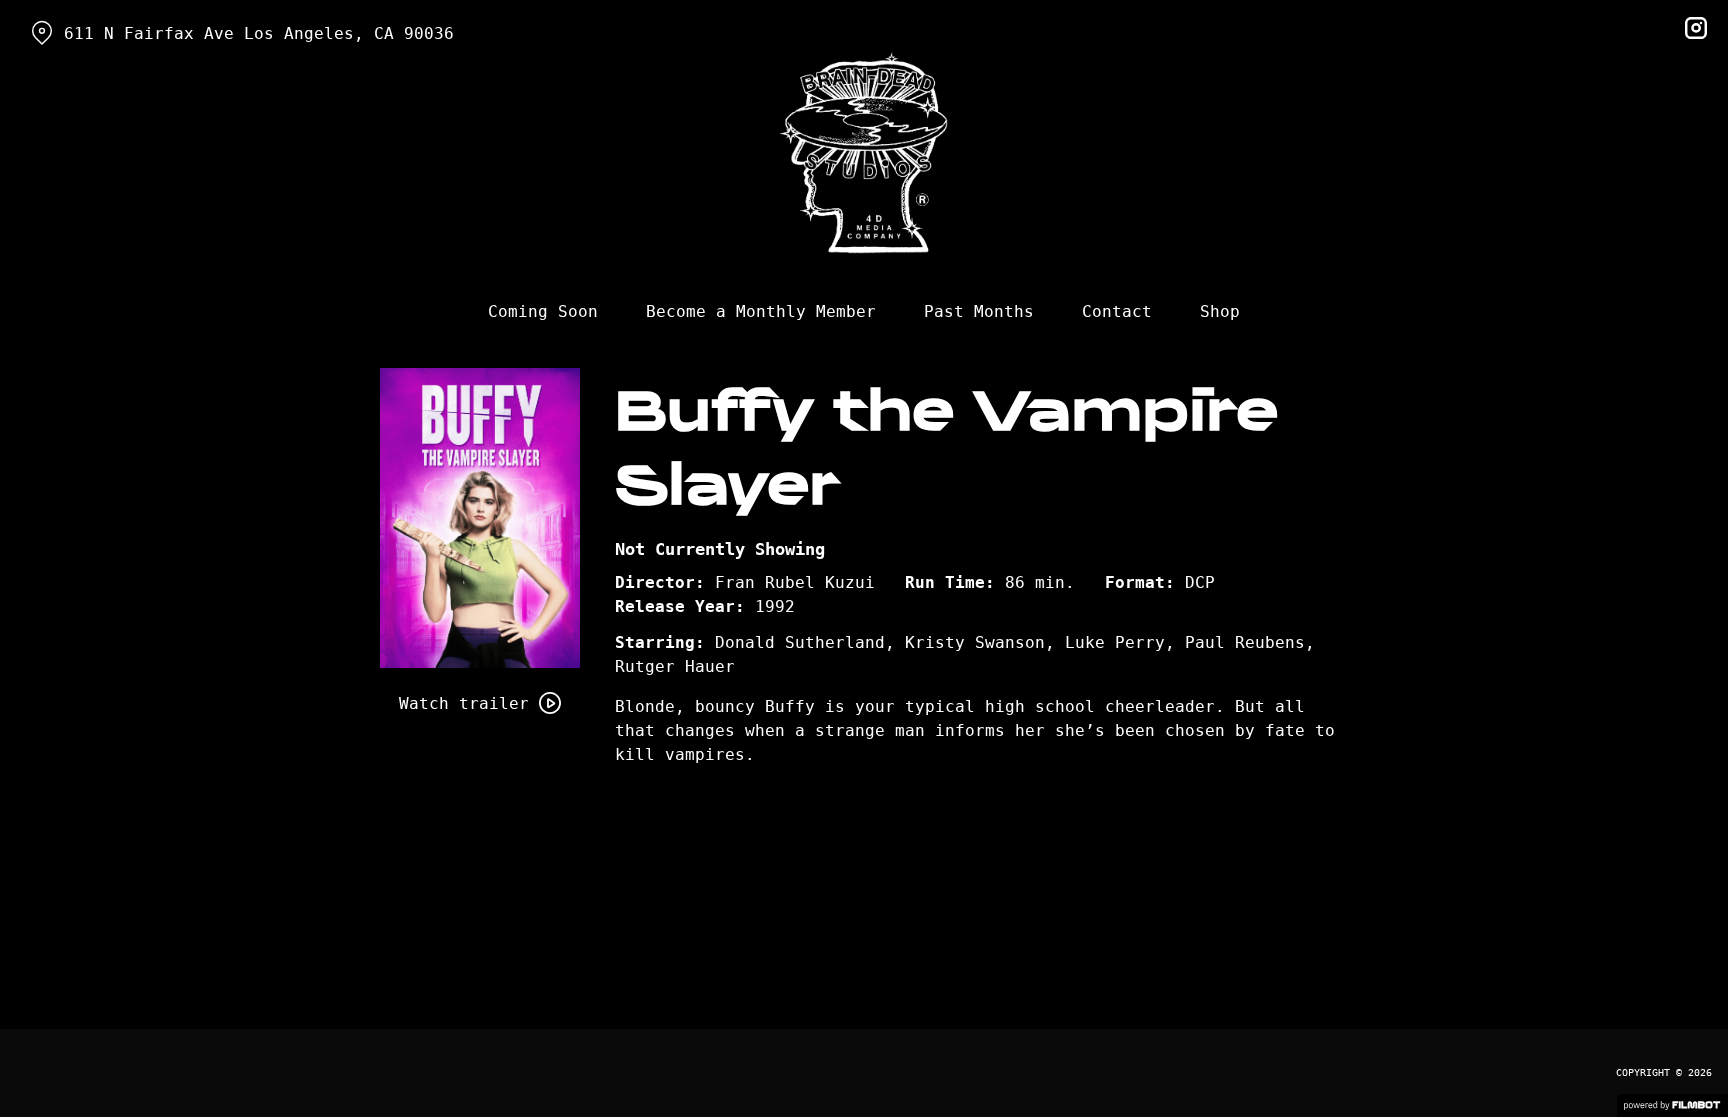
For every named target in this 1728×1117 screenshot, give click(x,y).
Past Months (979, 311)
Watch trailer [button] (464, 703)
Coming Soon (543, 311)
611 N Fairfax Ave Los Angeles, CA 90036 (259, 33)
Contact (1117, 311)
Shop (1220, 311)
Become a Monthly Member (761, 311)
